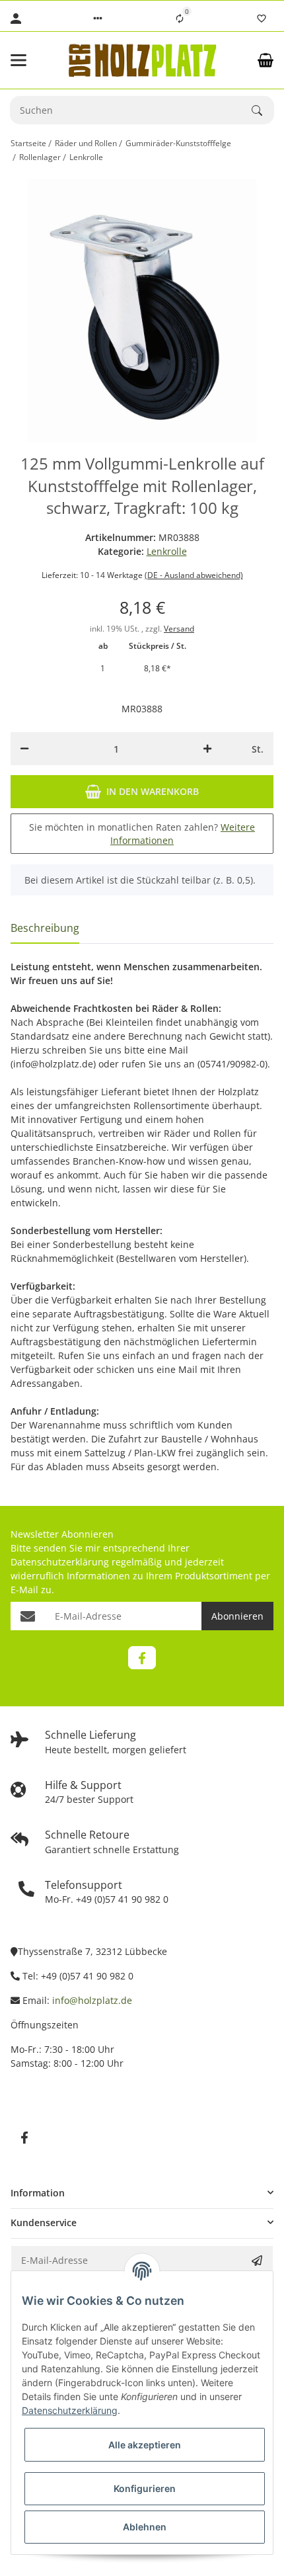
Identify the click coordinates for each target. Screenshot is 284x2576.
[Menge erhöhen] (207, 749)
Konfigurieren (145, 2488)
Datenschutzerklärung (60, 1562)
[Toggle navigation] (30, 60)
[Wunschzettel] (262, 19)
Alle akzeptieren (145, 2445)
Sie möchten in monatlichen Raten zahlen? (142, 834)
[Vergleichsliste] (180, 19)
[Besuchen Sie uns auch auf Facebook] (142, 1658)
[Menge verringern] (24, 749)
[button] (98, 19)
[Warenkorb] (266, 60)
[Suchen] (263, 110)
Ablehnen (145, 2527)
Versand (179, 629)
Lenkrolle (167, 551)
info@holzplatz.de (92, 2000)
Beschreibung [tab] (45, 928)
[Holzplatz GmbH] (142, 60)
